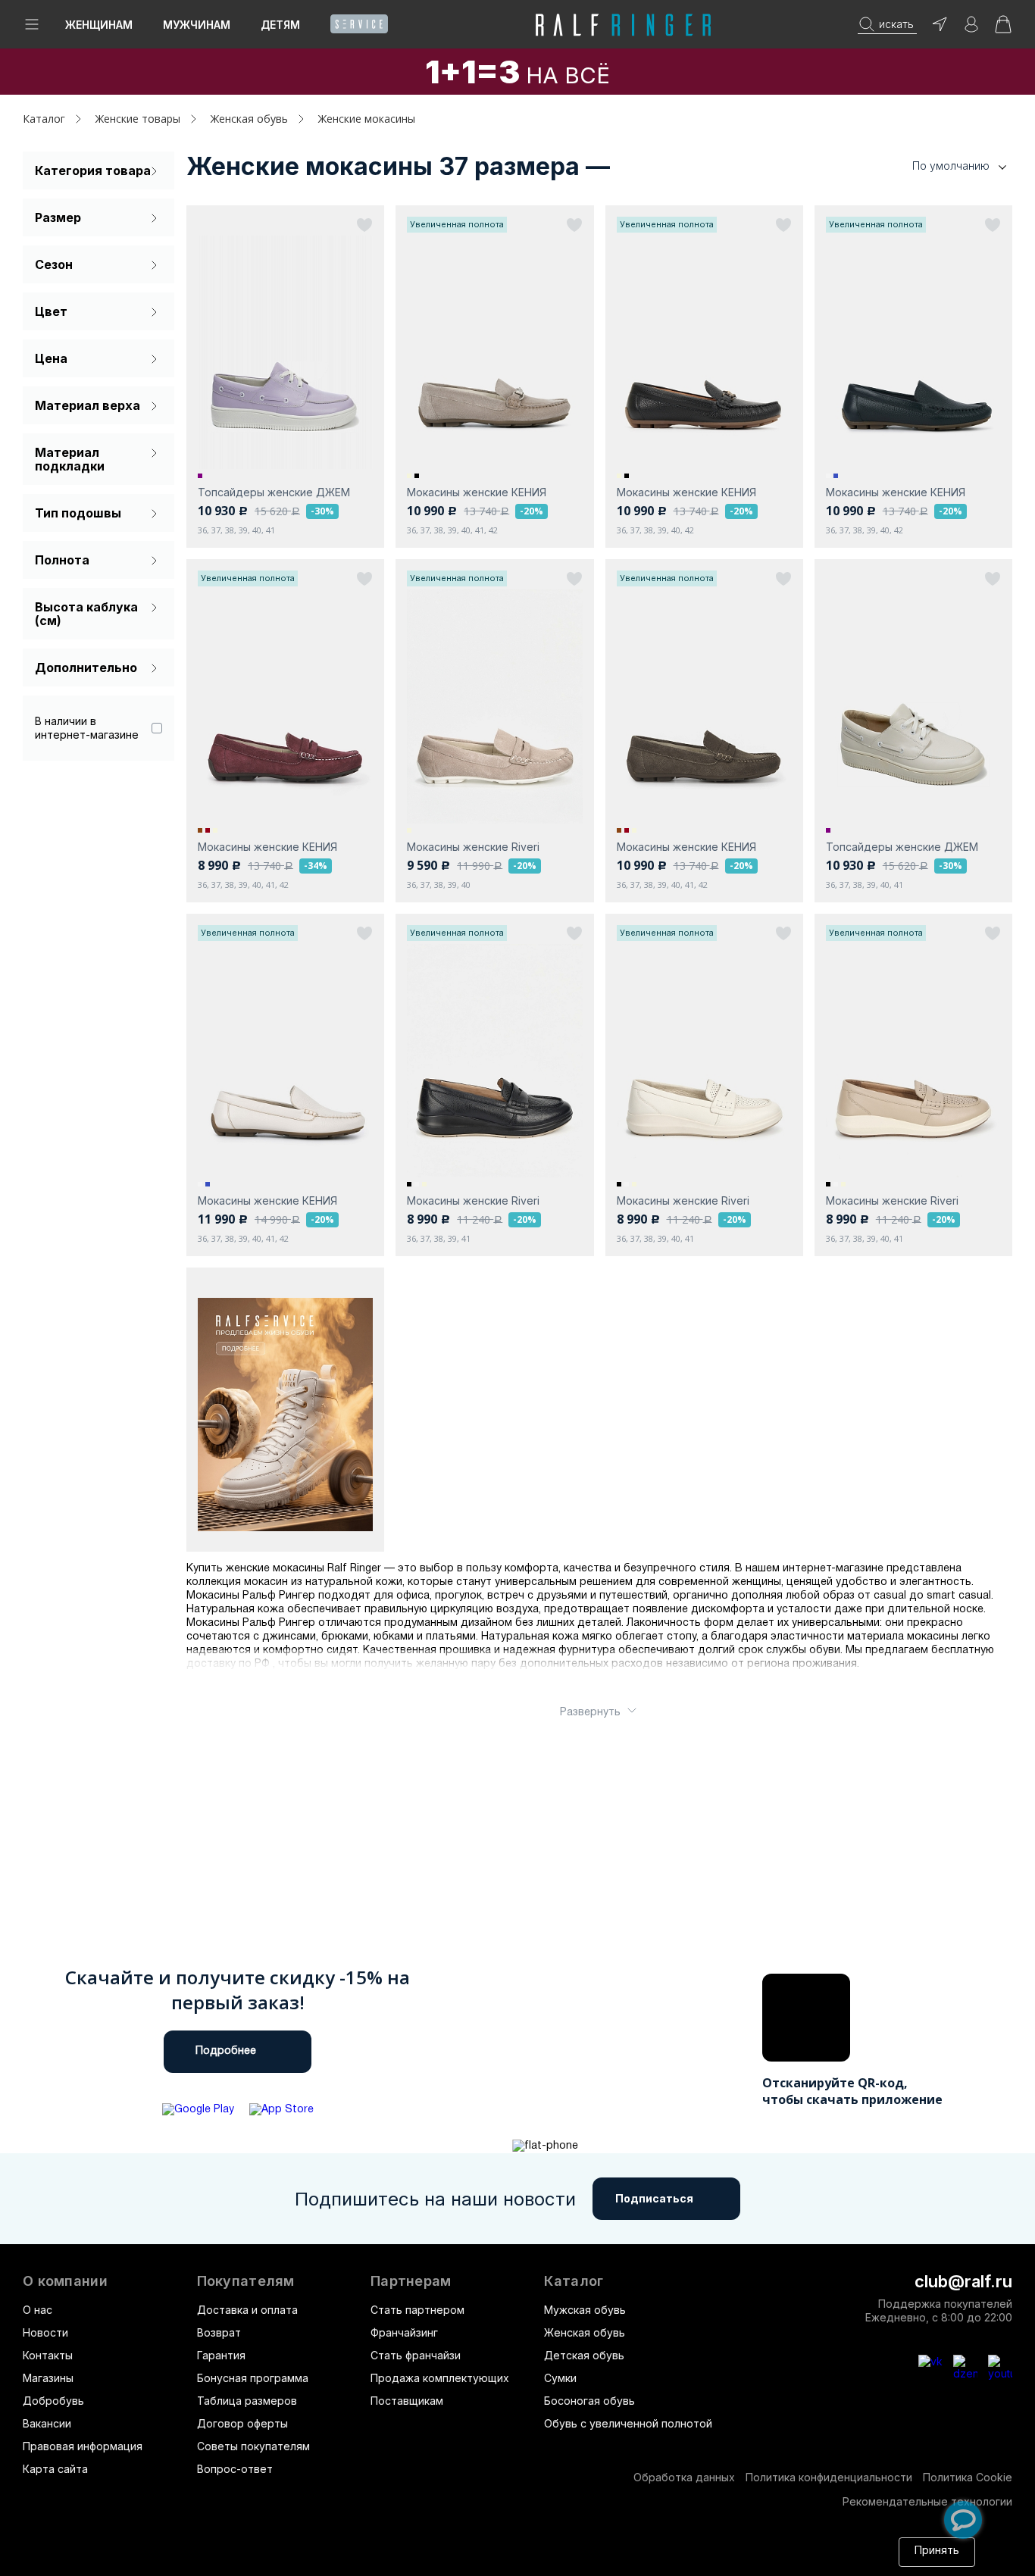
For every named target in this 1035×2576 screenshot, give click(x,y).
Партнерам (411, 2281)
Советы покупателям (253, 2446)
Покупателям (246, 2281)
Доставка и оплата (247, 2310)
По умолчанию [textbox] (951, 166)
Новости (45, 2332)
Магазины (48, 2378)
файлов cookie (286, 2559)
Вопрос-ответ (235, 2469)
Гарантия (221, 2355)
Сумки (560, 2378)
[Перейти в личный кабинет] (971, 29)
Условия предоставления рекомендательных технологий (639, 2559)
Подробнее (226, 2051)
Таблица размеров (247, 2401)
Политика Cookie (968, 2477)
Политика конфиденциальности (829, 2477)
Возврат (219, 2332)
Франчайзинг (404, 2332)
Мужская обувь (585, 2310)
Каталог (574, 2281)
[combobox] (937, 166)
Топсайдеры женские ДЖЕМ (274, 492)
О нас (38, 2310)
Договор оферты (242, 2423)
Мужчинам (197, 25)
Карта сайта (55, 2469)
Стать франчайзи (416, 2355)
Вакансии (47, 2423)
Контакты (48, 2355)
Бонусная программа (253, 2378)
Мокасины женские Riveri (473, 847)
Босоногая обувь (589, 2401)
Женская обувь (585, 2332)
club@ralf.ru (963, 2281)
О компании (65, 2281)
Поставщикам (407, 2401)
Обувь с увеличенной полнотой (628, 2423)
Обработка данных (684, 2477)
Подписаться (654, 2198)
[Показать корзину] (1003, 29)
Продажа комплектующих (440, 2378)
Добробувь (53, 2401)
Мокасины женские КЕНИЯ (477, 492)
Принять (937, 2551)
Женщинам (99, 25)
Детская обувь (584, 2355)
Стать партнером (417, 2310)
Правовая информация (83, 2446)
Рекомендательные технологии (927, 2501)
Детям (280, 25)
